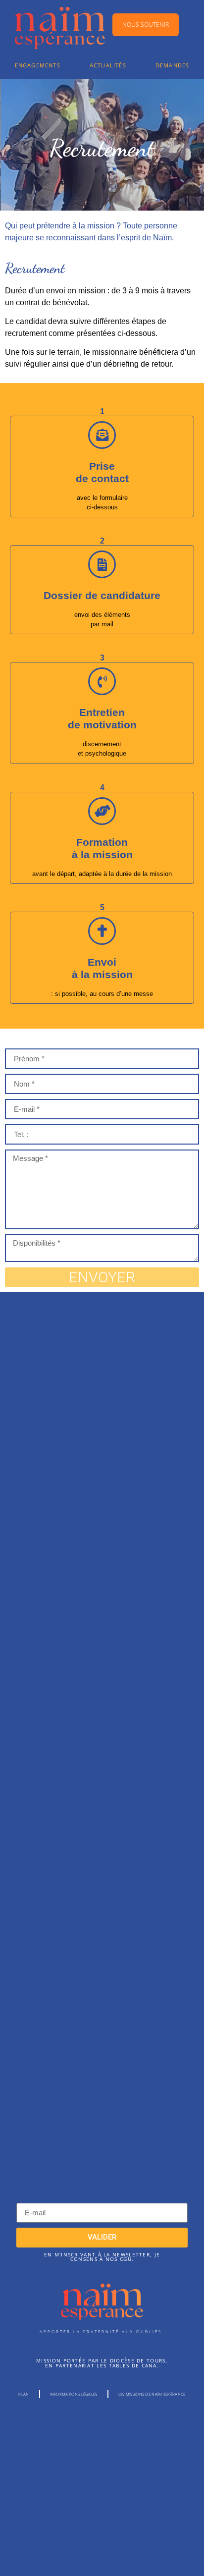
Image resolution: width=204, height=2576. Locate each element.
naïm (102, 2294)
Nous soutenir (146, 25)
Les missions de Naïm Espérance (152, 2394)
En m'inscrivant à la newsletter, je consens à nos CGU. (102, 2257)
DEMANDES (173, 65)
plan (24, 2394)
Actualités (108, 65)
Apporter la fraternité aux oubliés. (102, 2331)
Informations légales (74, 2394)
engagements (38, 65)
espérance (102, 2311)
